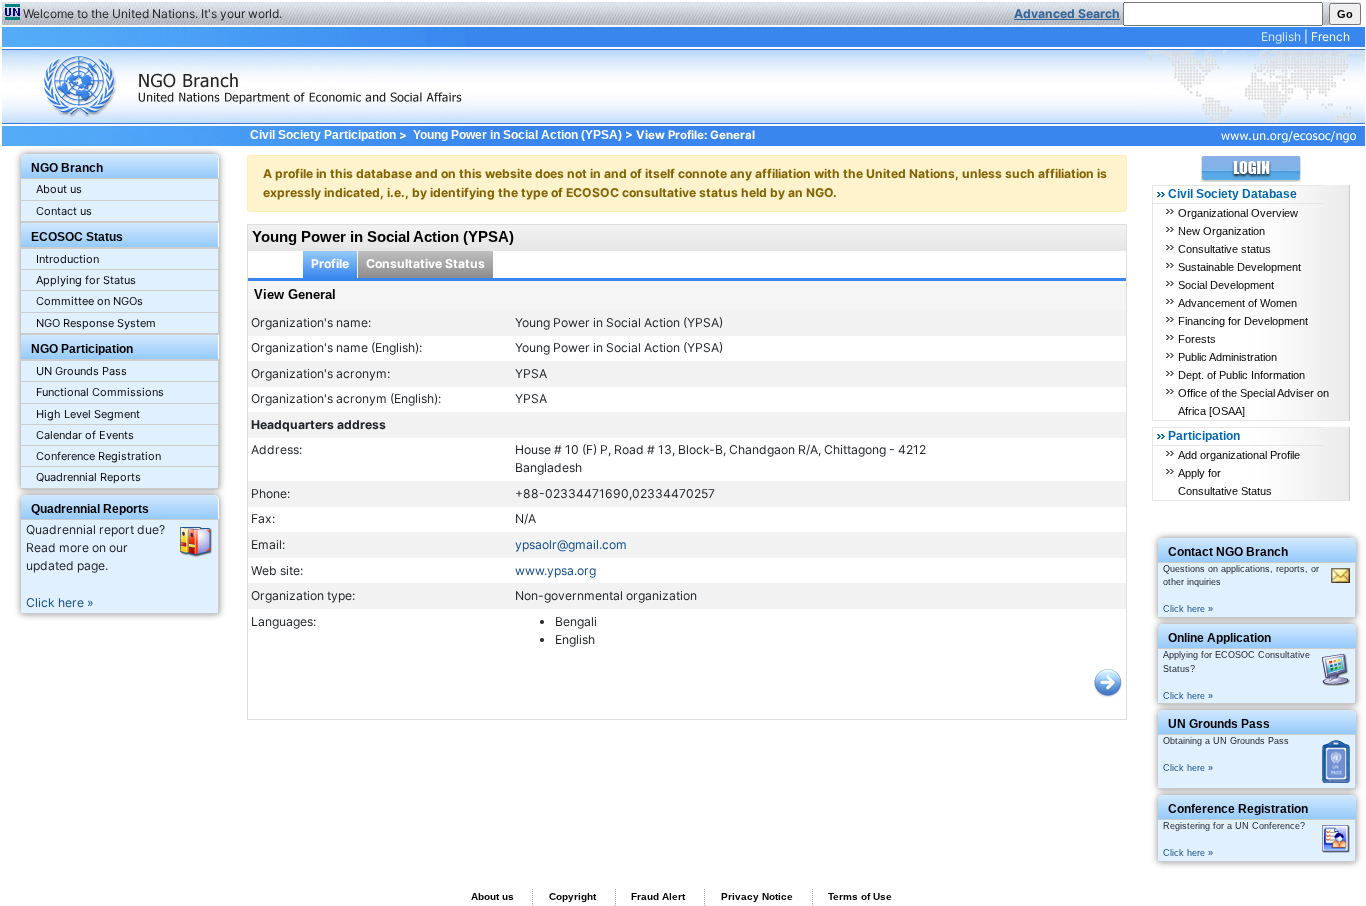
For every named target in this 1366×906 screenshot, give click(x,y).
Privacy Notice (757, 896)
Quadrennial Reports (88, 477)
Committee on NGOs (89, 301)
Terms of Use (860, 896)
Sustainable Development (1239, 267)
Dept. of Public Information (1241, 375)
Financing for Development (1243, 321)
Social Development (1226, 285)
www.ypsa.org (555, 570)
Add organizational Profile (1239, 455)
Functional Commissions (100, 392)
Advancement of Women (1237, 303)
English (1281, 36)
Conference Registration (98, 456)
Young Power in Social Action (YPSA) (517, 135)
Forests (1197, 339)
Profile (330, 263)
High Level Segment (88, 414)
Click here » (60, 602)
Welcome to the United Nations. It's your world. (152, 13)
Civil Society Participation (322, 135)
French (1330, 36)
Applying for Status (86, 280)
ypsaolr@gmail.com (571, 544)
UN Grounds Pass (81, 371)
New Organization (1221, 231)
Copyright (572, 896)
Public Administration (1227, 357)
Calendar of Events (85, 435)
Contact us (64, 211)
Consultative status (1224, 249)
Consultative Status (425, 263)
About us (59, 189)
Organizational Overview (1238, 213)
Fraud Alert (658, 896)
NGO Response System (96, 323)
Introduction (67, 259)
